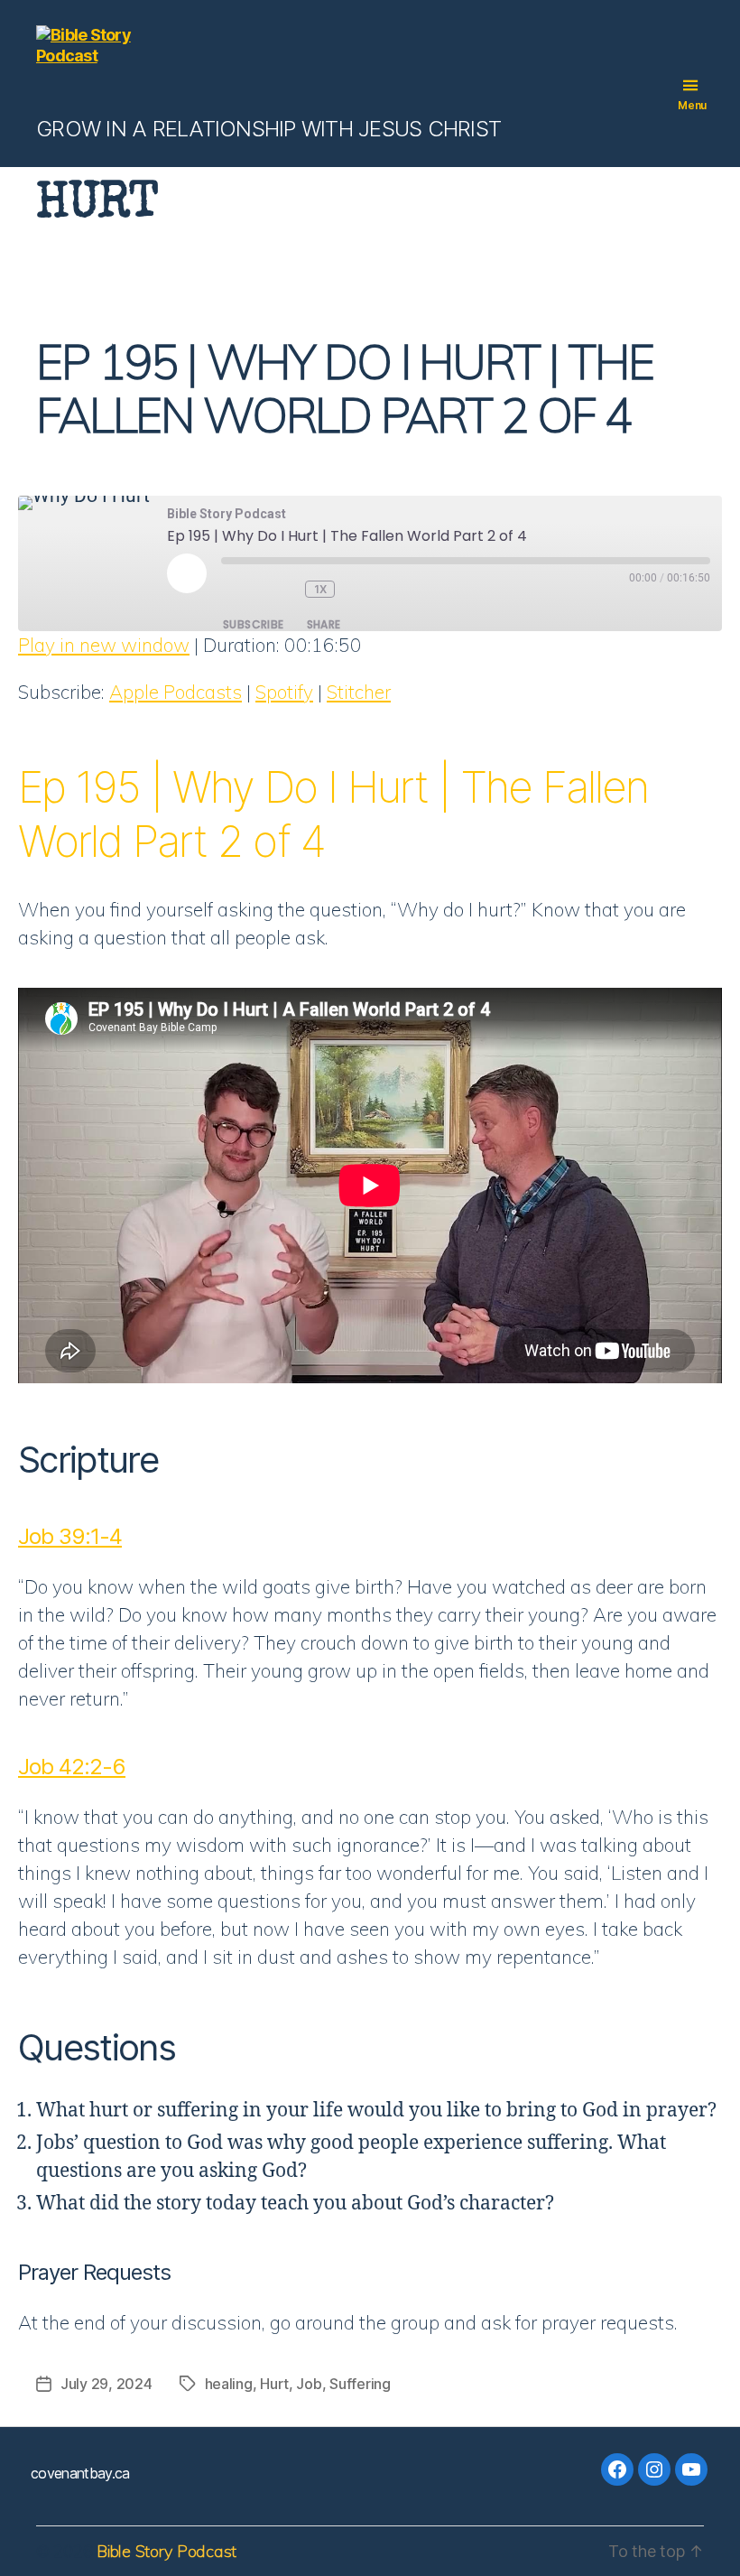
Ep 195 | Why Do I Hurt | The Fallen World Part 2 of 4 (345, 388)
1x (321, 589)
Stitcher (359, 692)
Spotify (284, 692)
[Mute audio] (243, 589)
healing (229, 2384)
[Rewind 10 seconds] (285, 589)
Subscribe (254, 624)
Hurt (274, 2384)
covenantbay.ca (80, 2473)
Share (324, 624)
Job (309, 2384)
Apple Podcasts (176, 692)
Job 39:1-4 (70, 1536)
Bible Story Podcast (166, 2551)
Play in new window (104, 645)
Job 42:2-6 (72, 1767)
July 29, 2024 (106, 2384)
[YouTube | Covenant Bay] (691, 2469)
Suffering (360, 2384)
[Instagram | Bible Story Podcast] (654, 2469)
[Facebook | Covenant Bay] (617, 2469)
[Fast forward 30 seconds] (366, 589)
